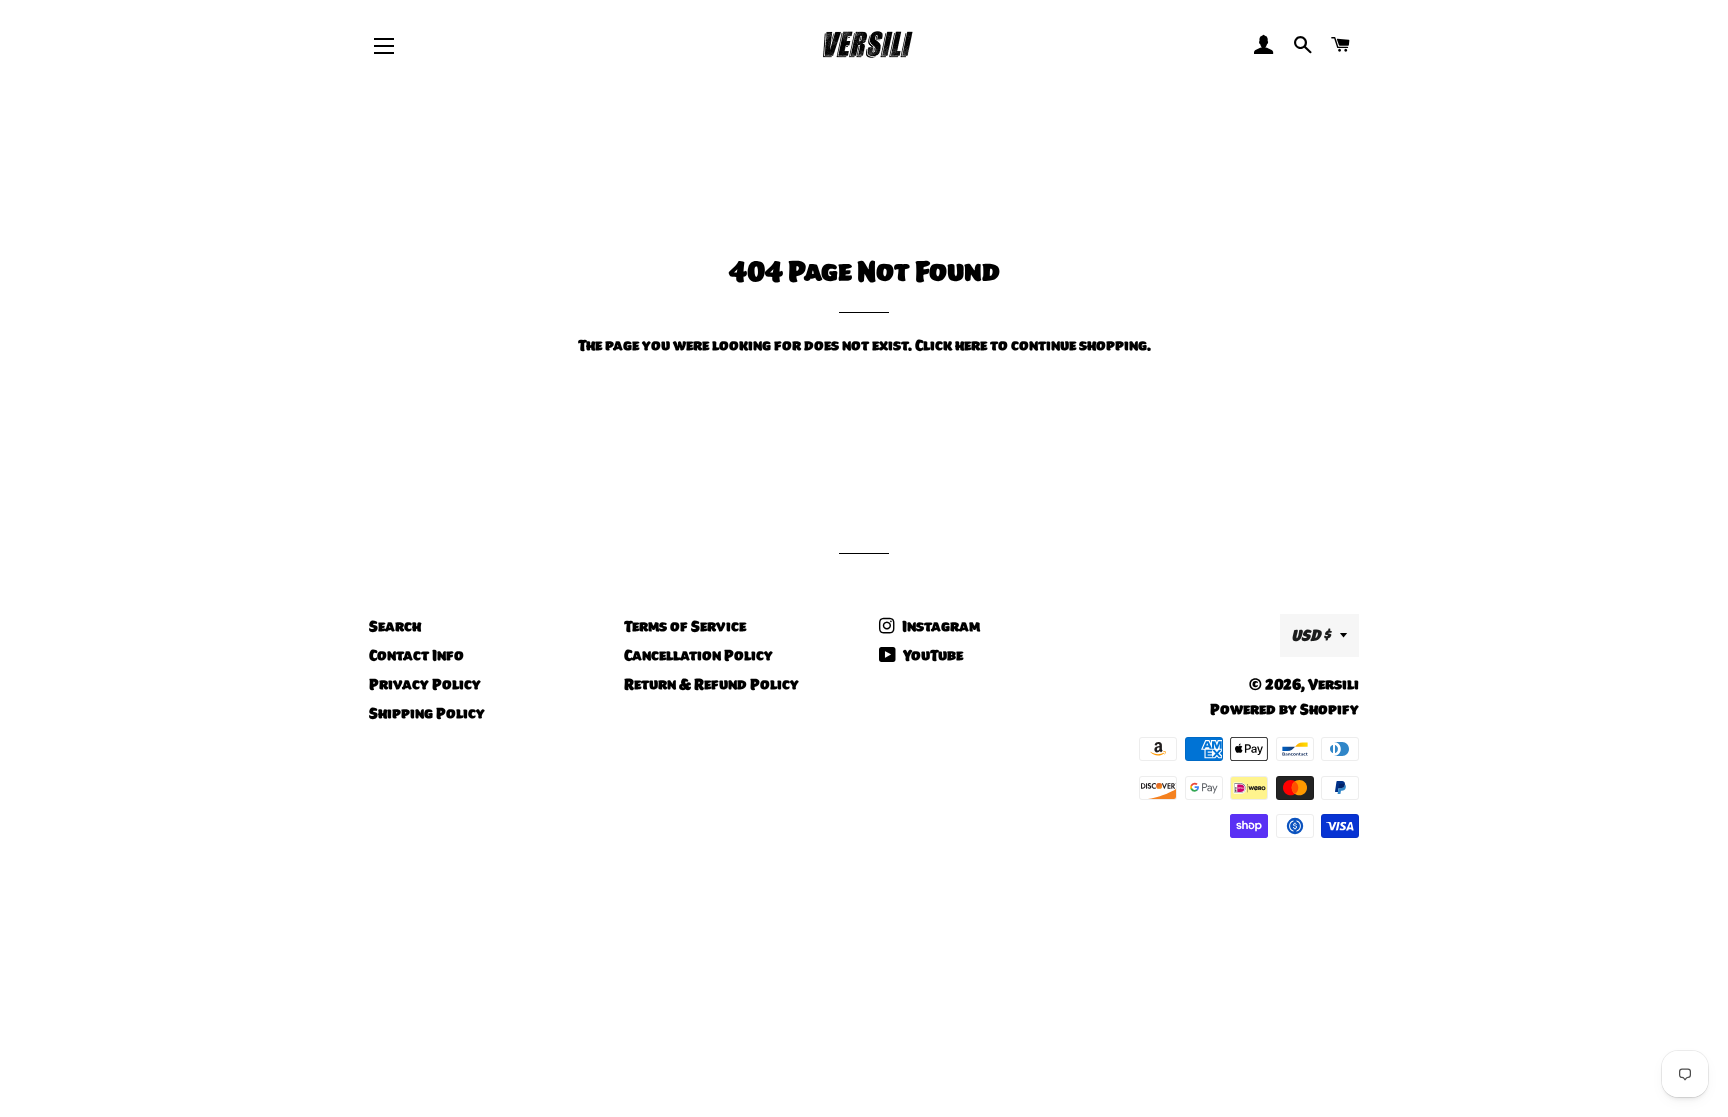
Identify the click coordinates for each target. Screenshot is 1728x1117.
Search (395, 626)
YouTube (931, 655)
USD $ (1310, 635)
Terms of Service (685, 626)
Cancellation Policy (698, 655)
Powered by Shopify (1284, 709)
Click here (951, 345)
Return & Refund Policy (711, 684)
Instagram (939, 626)
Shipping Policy (427, 713)
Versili (1333, 684)
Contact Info (416, 655)
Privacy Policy (425, 684)
